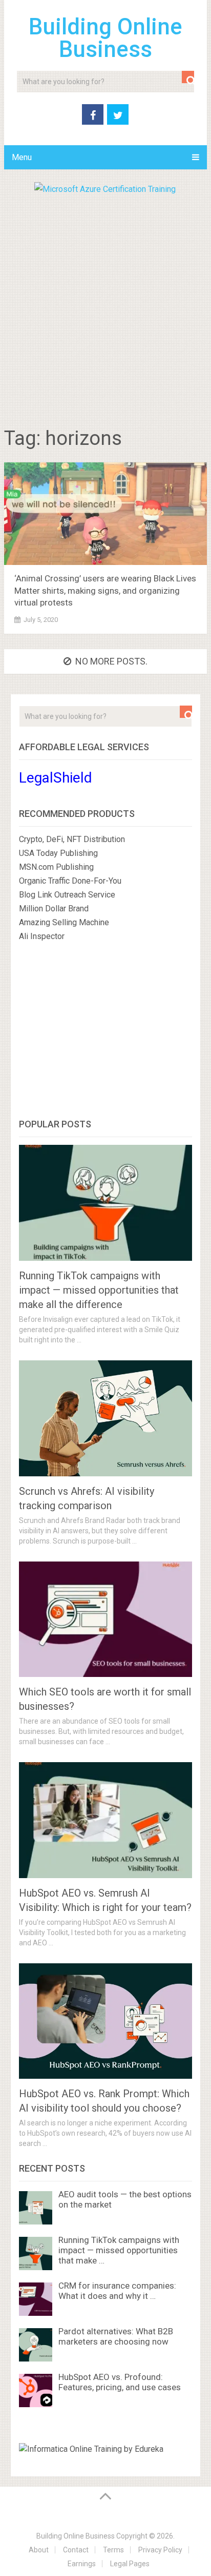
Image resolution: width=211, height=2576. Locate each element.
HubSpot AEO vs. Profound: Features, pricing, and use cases (120, 2382)
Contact (76, 2550)
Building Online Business (105, 38)
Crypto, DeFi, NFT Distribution (72, 839)
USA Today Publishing (58, 853)
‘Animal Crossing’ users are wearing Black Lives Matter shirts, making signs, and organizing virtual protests (105, 591)
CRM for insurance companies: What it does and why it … (117, 2291)
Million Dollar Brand (54, 909)
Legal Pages (130, 2564)
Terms (113, 2550)
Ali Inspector (42, 936)
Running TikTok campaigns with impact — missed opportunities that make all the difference (99, 1290)
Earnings (82, 2564)
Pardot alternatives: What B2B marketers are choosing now (116, 2336)
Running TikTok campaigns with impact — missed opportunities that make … (119, 2250)
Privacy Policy (160, 2550)
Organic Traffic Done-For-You (70, 881)
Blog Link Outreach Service (67, 895)
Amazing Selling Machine (64, 922)
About (39, 2550)
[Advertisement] (105, 307)
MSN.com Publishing (56, 867)
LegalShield (56, 778)
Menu (22, 157)
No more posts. (111, 661)
